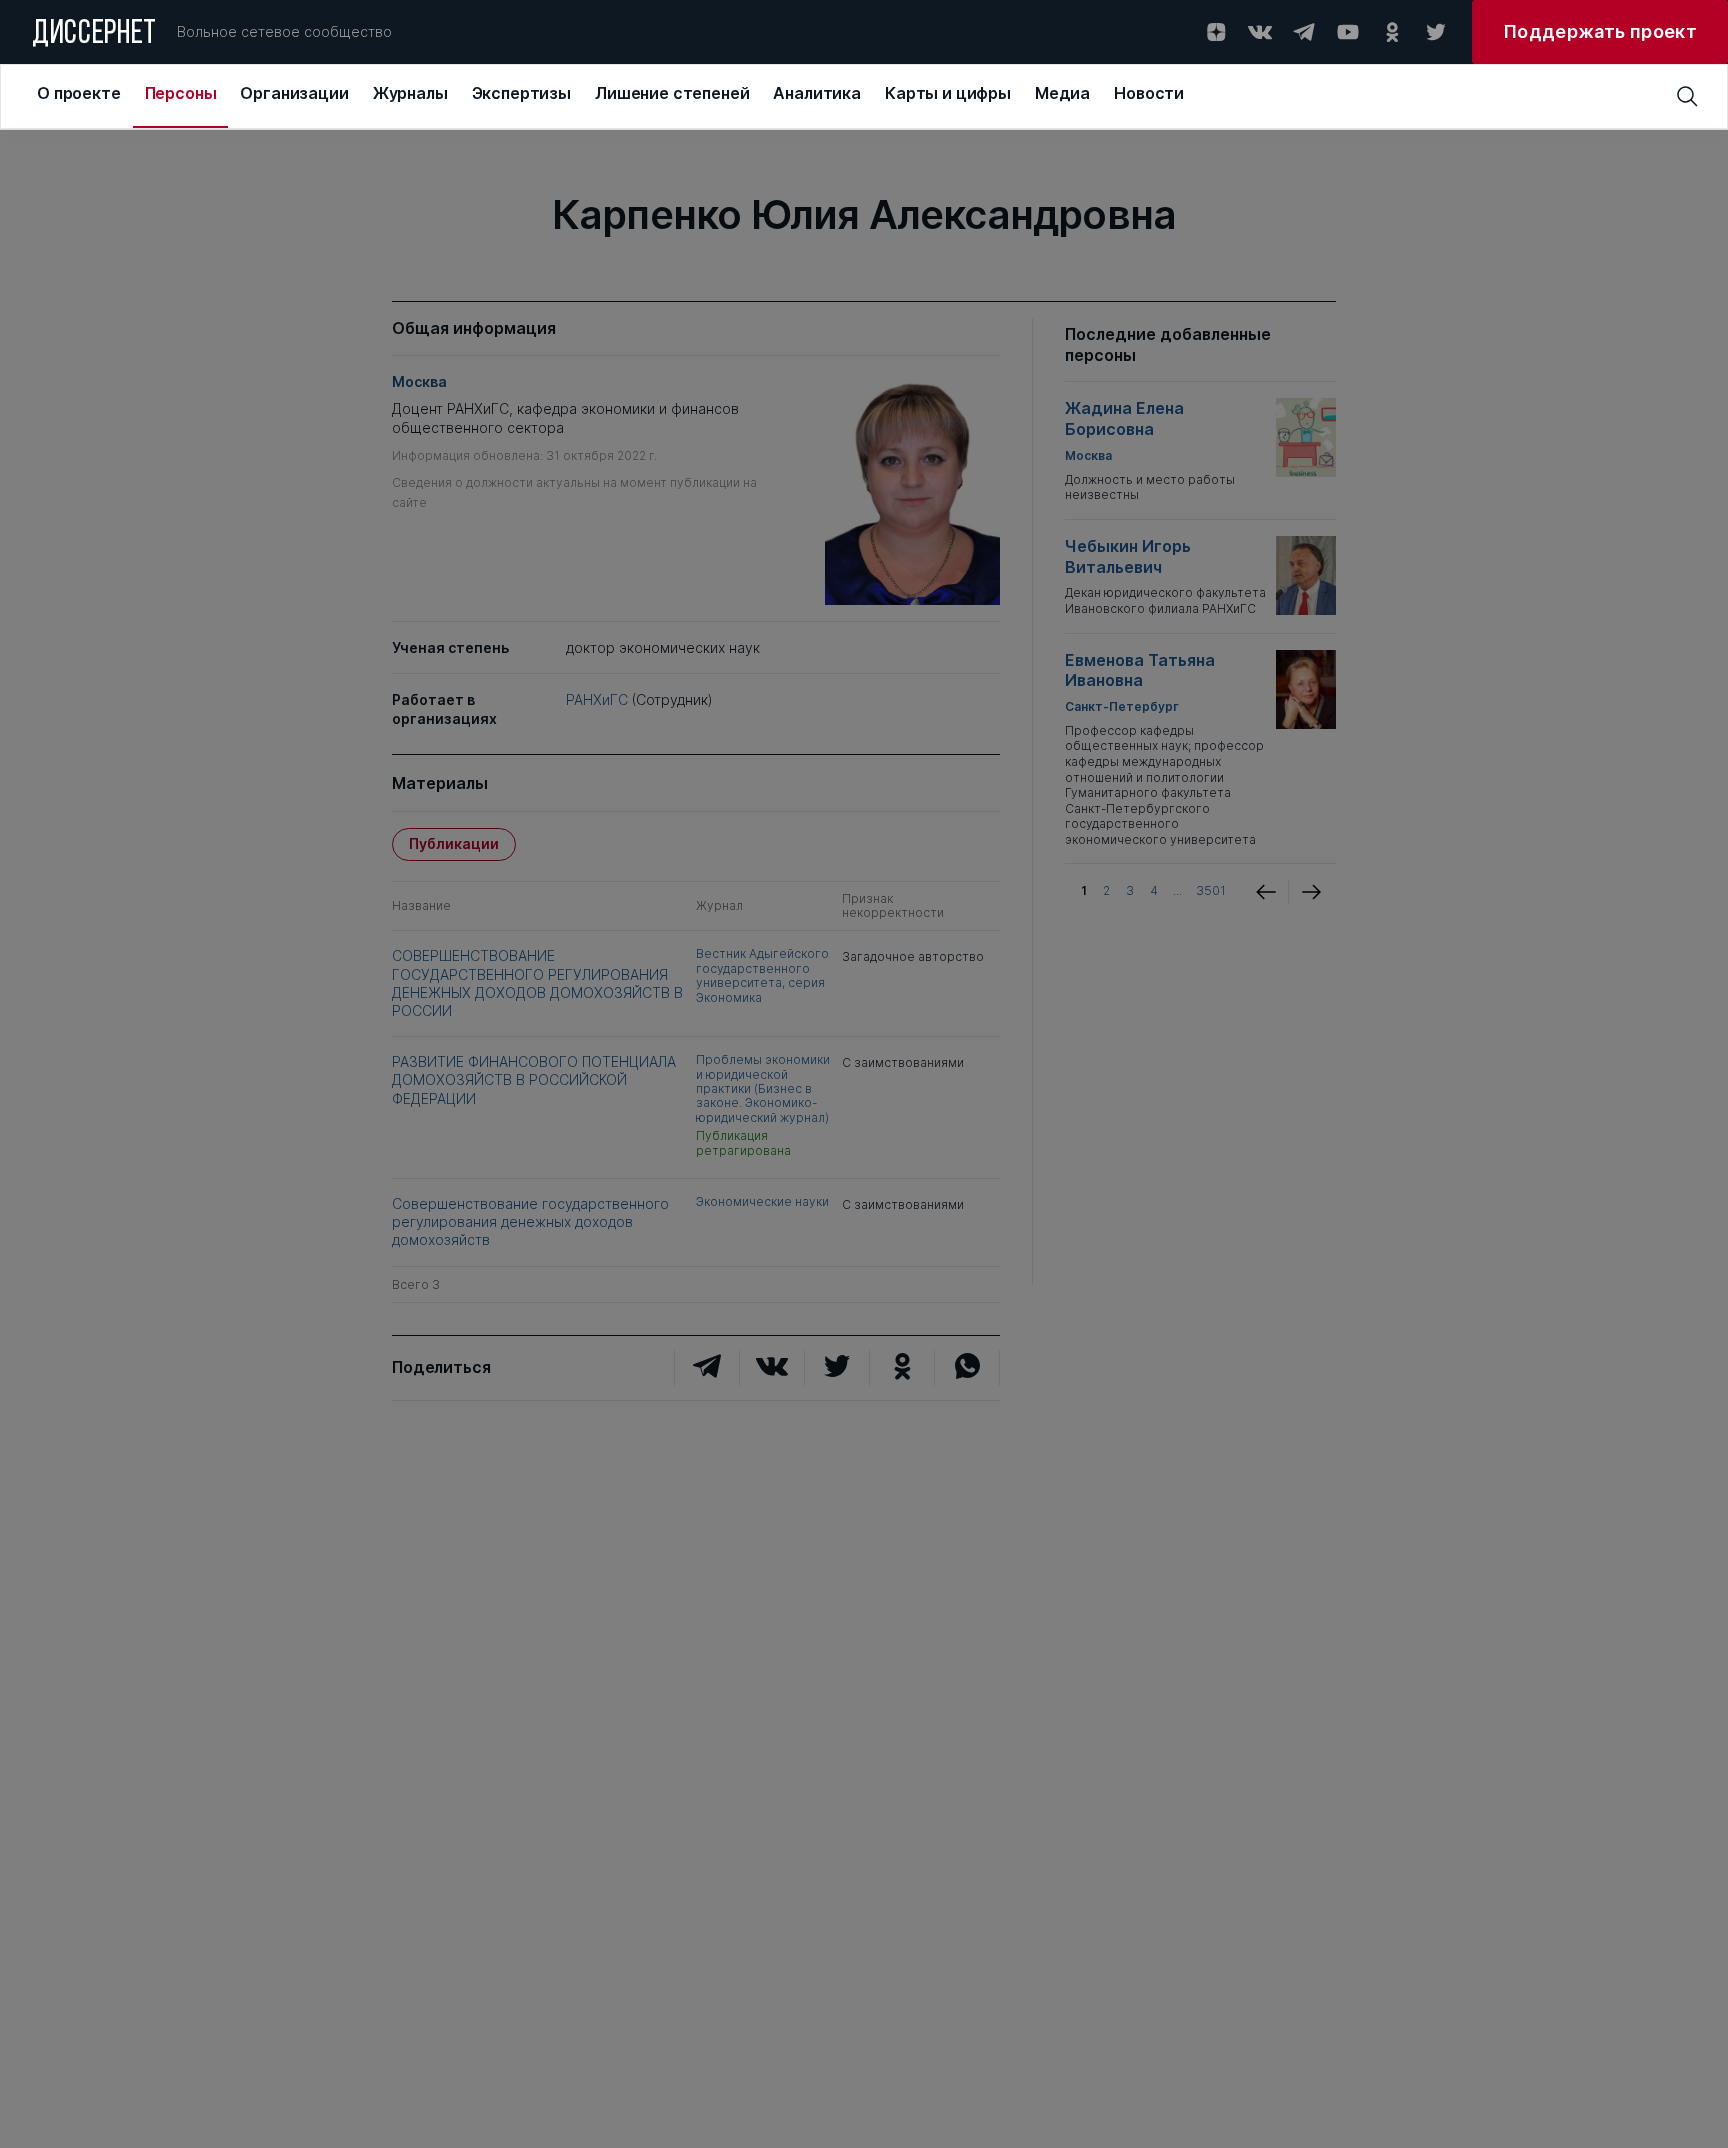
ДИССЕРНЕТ (94, 35)
